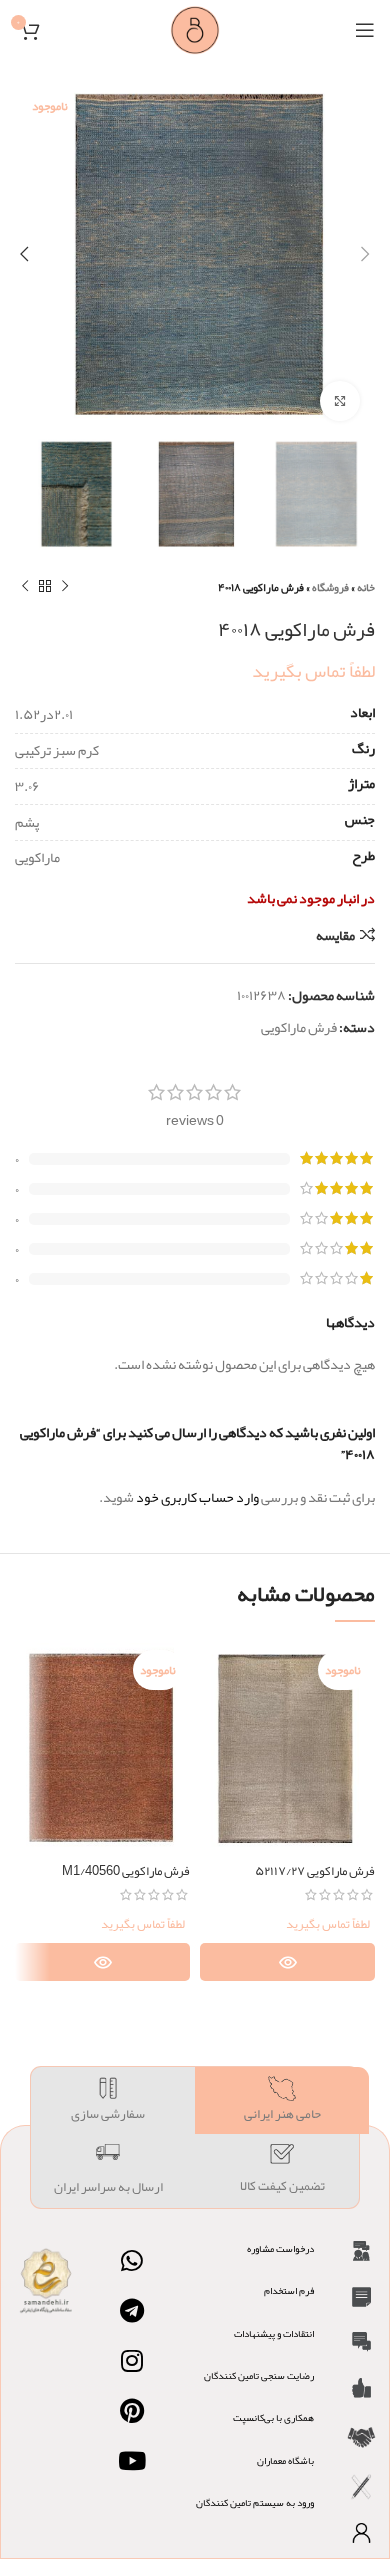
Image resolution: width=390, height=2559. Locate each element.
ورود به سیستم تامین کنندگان (255, 2503)
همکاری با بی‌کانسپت (273, 2418)
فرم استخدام (289, 2291)
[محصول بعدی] (25, 587)
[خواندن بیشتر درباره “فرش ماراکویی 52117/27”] (287, 1962)
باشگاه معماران (285, 2461)
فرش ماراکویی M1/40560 (126, 1870)
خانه (366, 587)
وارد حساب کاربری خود (197, 1497)
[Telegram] (132, 2311)
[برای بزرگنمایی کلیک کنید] (340, 401)
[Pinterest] (132, 2411)
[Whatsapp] (132, 2261)
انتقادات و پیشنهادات (274, 2334)
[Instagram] (132, 2361)
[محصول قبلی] (65, 587)
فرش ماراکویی (299, 1027)
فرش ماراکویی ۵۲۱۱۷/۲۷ (315, 1870)
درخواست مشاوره (280, 2249)
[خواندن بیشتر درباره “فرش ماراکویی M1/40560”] (102, 1962)
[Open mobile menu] (365, 30)
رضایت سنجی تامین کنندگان (259, 2376)
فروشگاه (330, 587)
